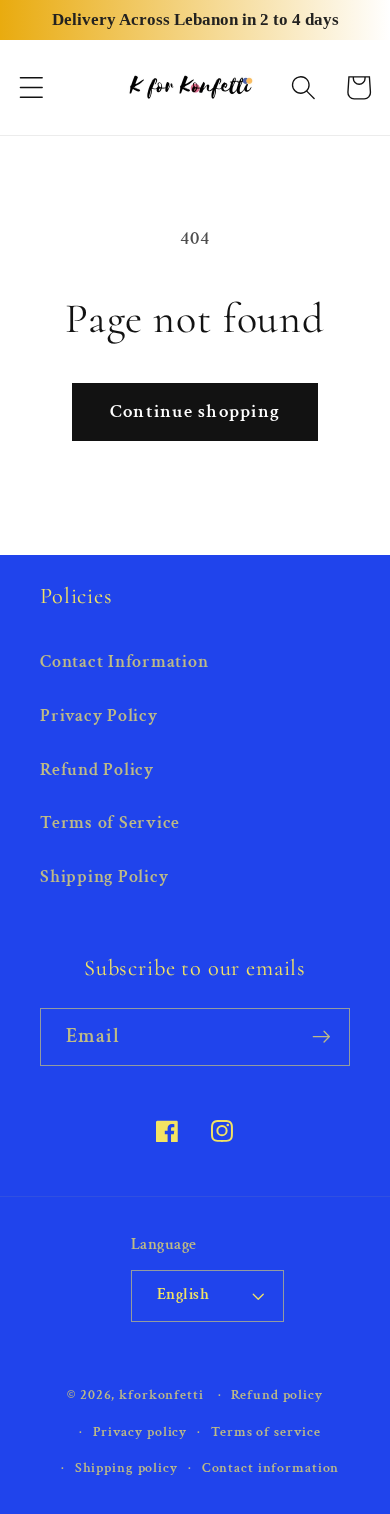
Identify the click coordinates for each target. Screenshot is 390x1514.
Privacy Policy (99, 715)
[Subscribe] (321, 1037)
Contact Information (124, 661)
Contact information (271, 1468)
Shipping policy (126, 1468)
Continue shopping (195, 411)
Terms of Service (110, 822)
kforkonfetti (161, 1395)
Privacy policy (140, 1432)
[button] (31, 87)
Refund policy (276, 1395)
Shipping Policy (104, 876)
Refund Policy (97, 769)
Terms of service (266, 1432)
